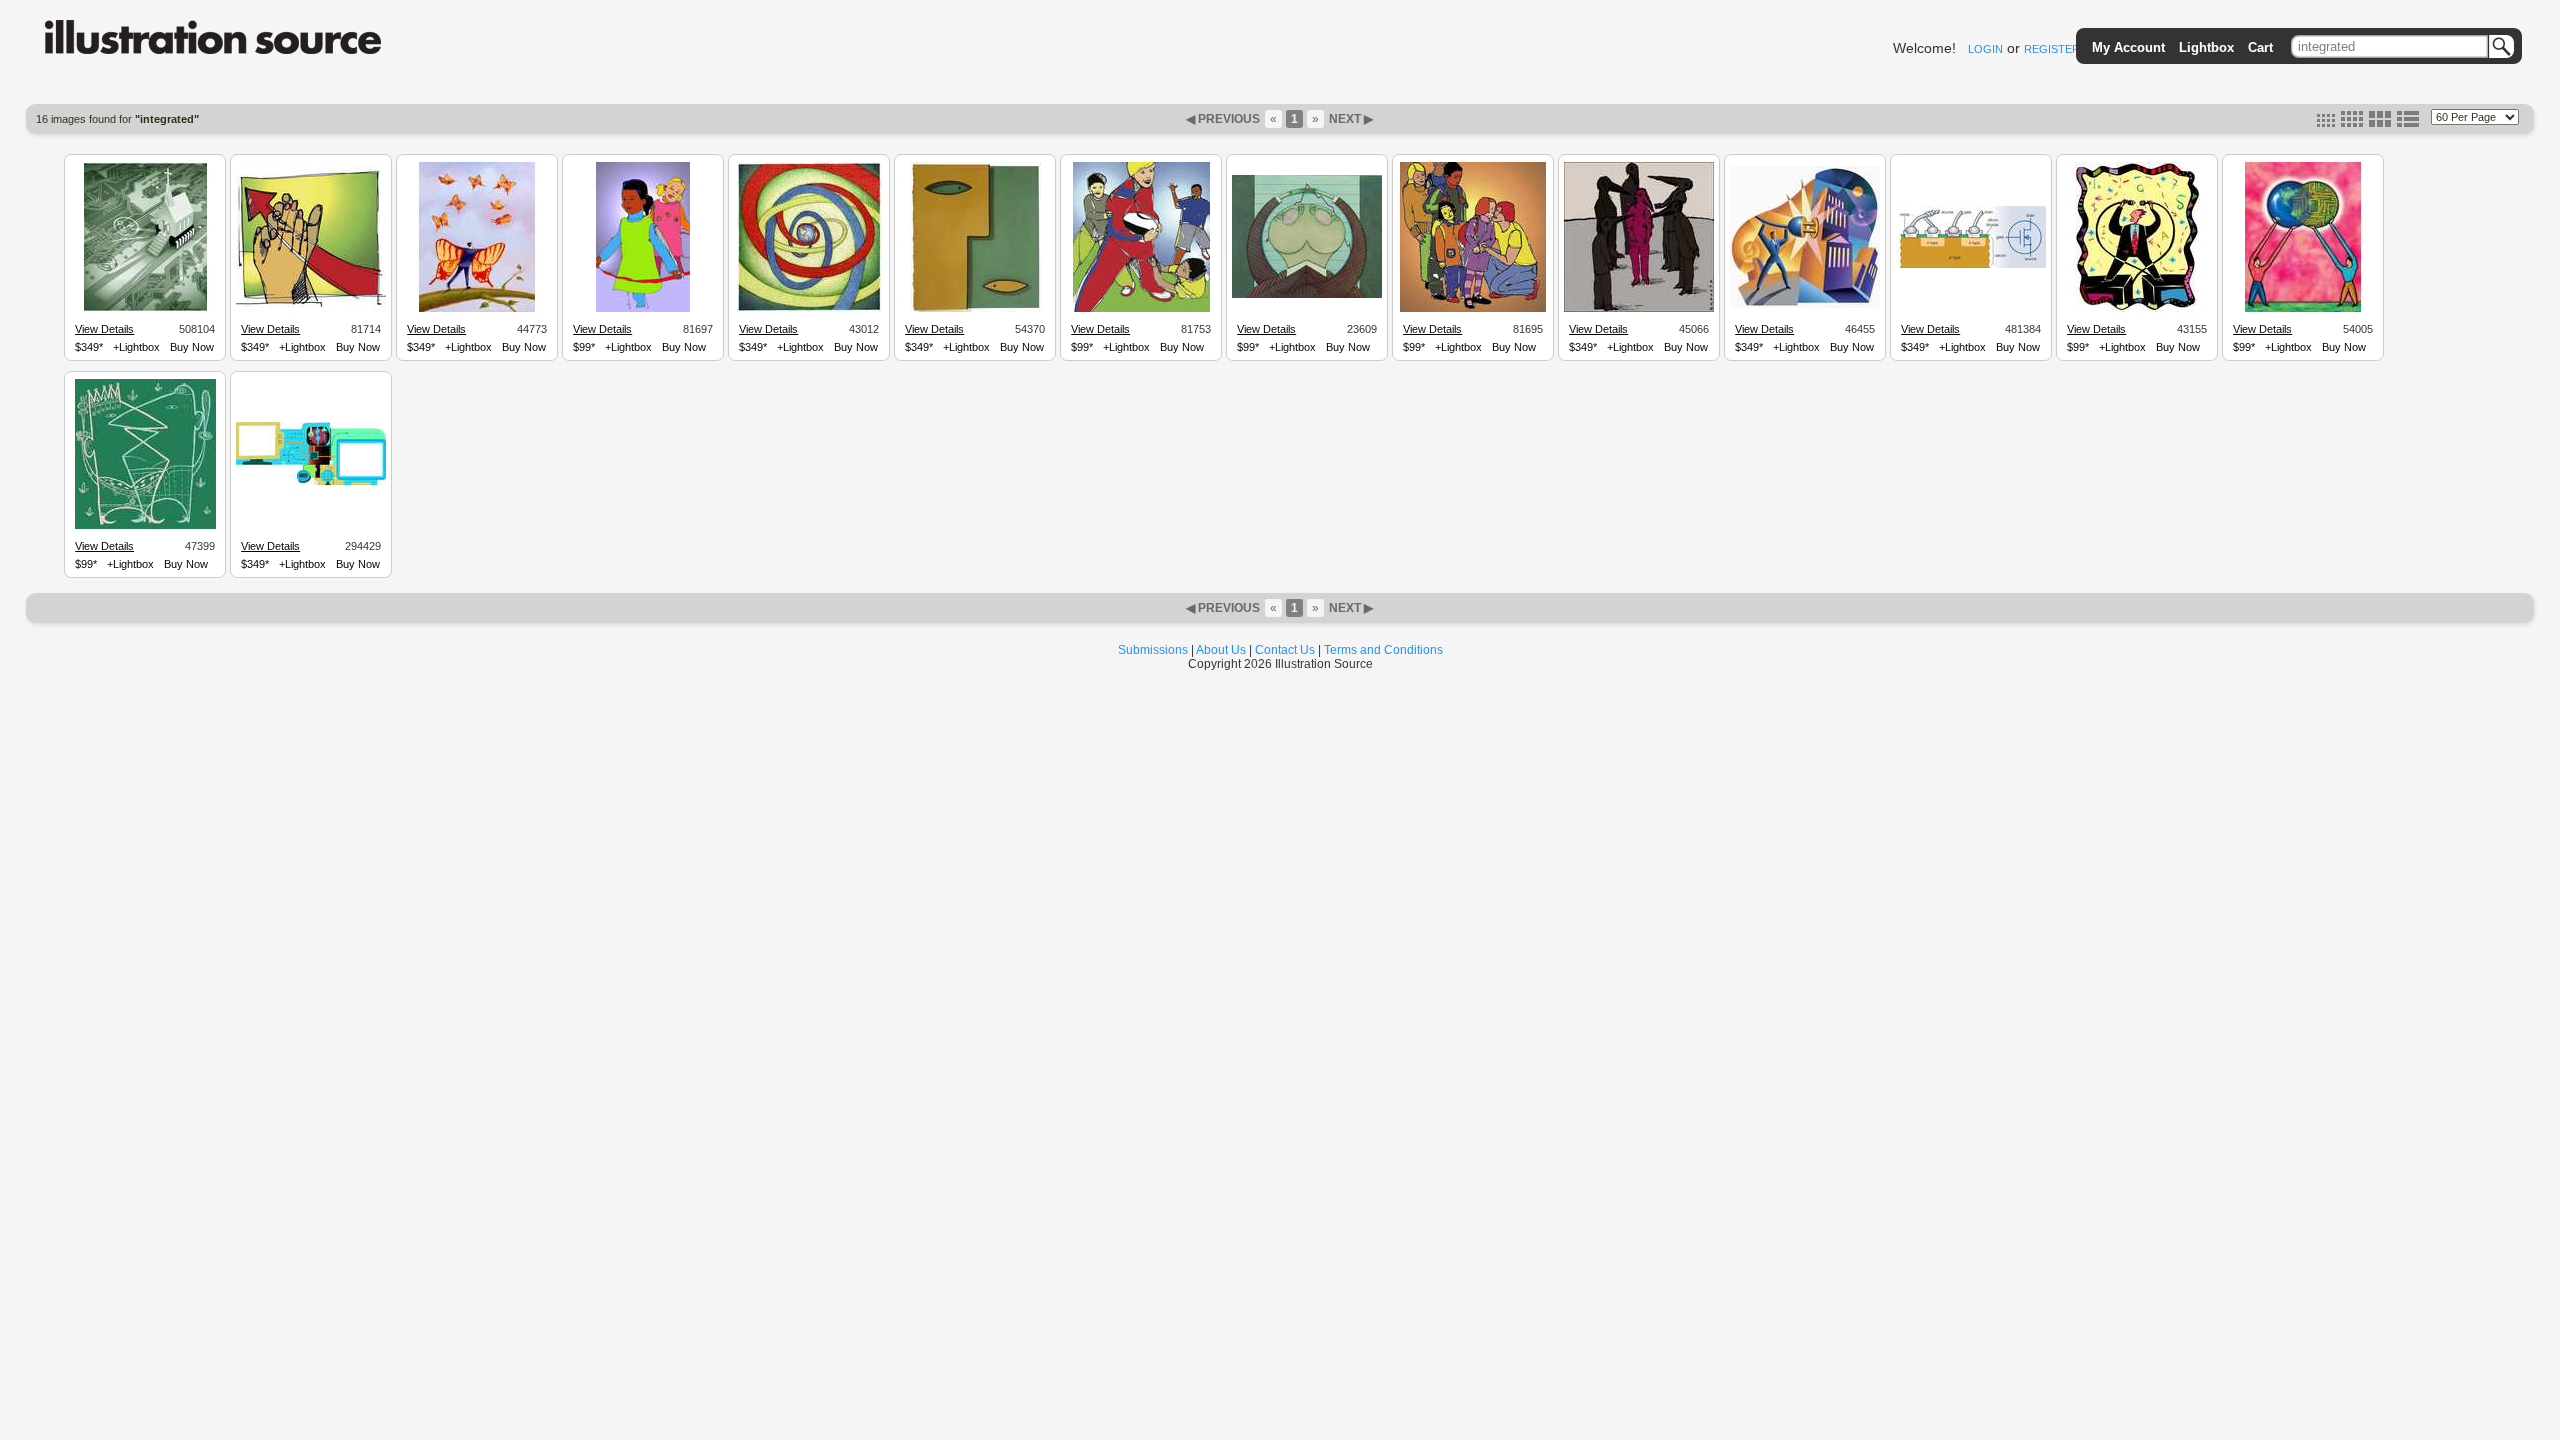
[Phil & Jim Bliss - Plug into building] (1805, 305)
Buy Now (192, 347)
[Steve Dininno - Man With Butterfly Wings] (477, 309)
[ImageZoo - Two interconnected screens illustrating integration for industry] (311, 482)
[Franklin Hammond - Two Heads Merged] (1307, 295)
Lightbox (2206, 47)
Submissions (1153, 650)
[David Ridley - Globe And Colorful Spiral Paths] (809, 309)
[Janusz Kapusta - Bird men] (1639, 309)
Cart (2260, 47)
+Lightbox (136, 347)
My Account (2128, 47)
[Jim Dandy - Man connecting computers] (2137, 309)
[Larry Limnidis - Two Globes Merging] (2303, 309)
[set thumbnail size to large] (2380, 123)
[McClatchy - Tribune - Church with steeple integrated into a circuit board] (145, 309)
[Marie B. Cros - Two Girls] (643, 309)
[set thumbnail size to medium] (2352, 123)
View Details (104, 329)
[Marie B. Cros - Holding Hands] (311, 304)
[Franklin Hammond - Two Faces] (975, 309)
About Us (1221, 650)
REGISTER (2052, 49)
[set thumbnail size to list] (2408, 123)
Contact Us (1285, 650)
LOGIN (1985, 49)
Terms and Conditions (1383, 650)
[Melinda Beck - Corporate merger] (145, 526)
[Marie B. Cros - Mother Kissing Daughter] (1473, 309)
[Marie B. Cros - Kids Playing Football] (1141, 309)
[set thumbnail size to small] (2326, 123)
